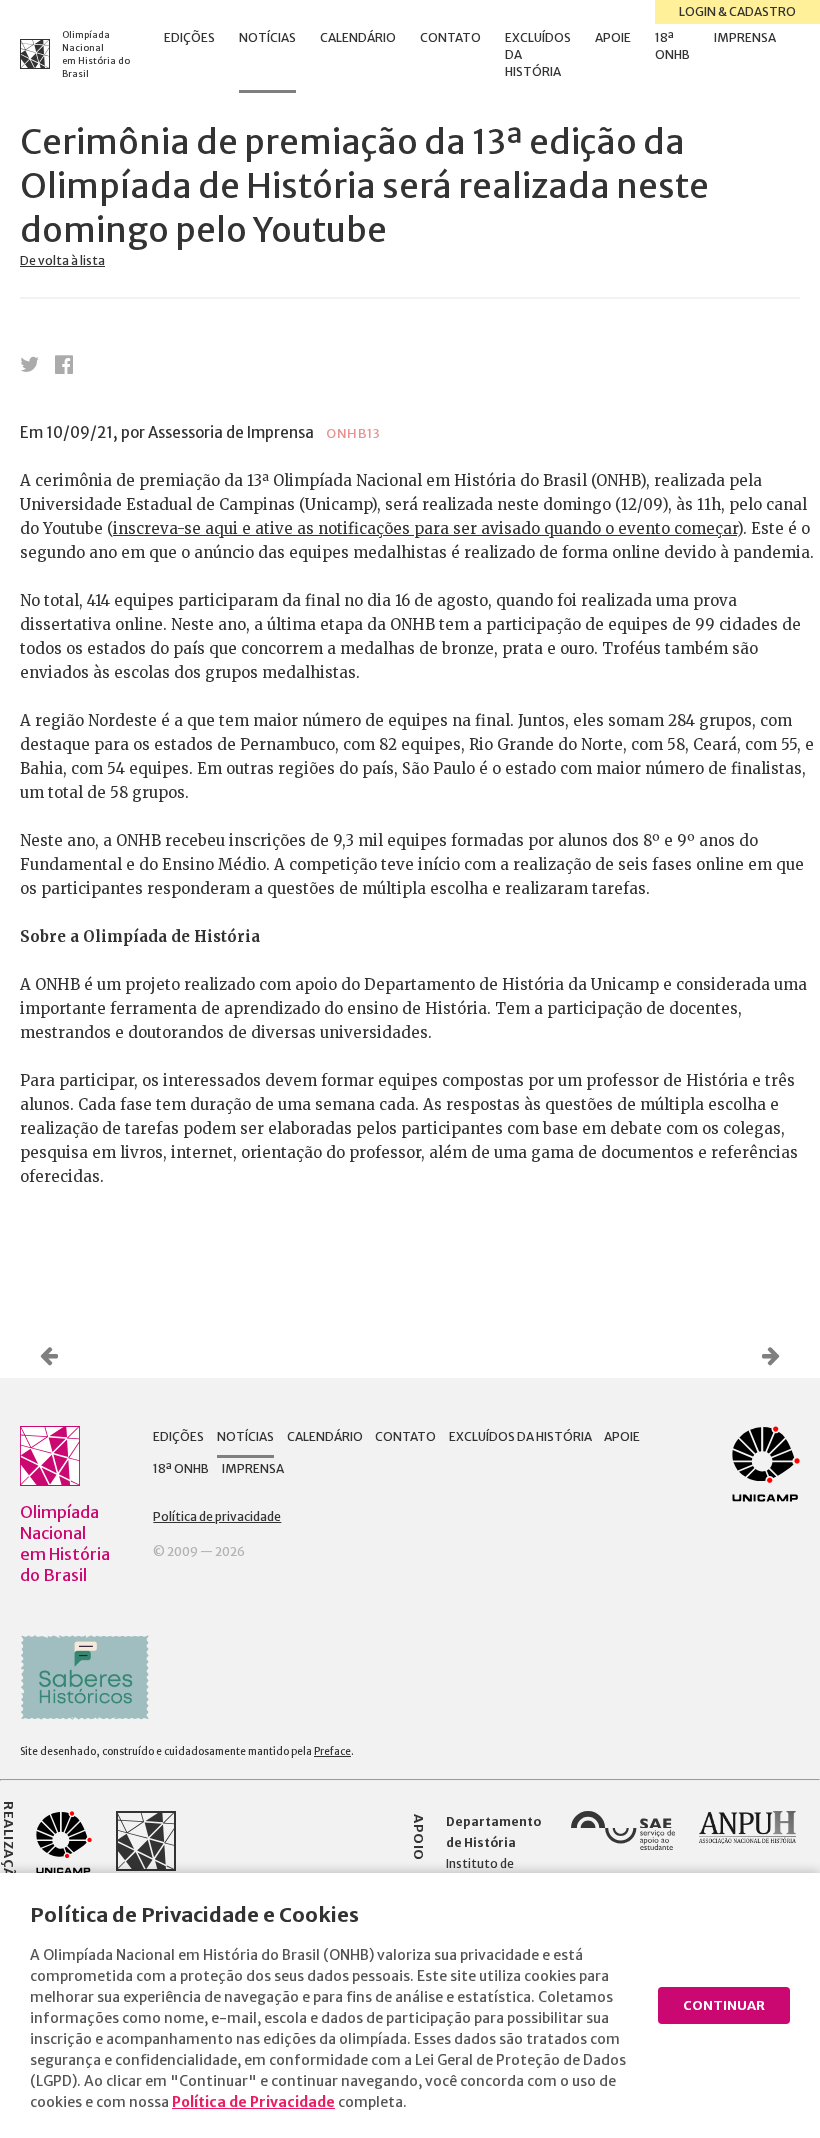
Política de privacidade (217, 1516)
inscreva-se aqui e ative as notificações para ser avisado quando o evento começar (425, 528)
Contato (450, 37)
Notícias (267, 37)
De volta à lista (62, 260)
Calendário (358, 37)
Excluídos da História (538, 54)
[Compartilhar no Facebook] (64, 364)
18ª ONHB (672, 46)
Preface (332, 1751)
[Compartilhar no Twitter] (30, 364)
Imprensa (745, 37)
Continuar (724, 2005)
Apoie (613, 37)
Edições (189, 37)
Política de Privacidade (253, 2102)
